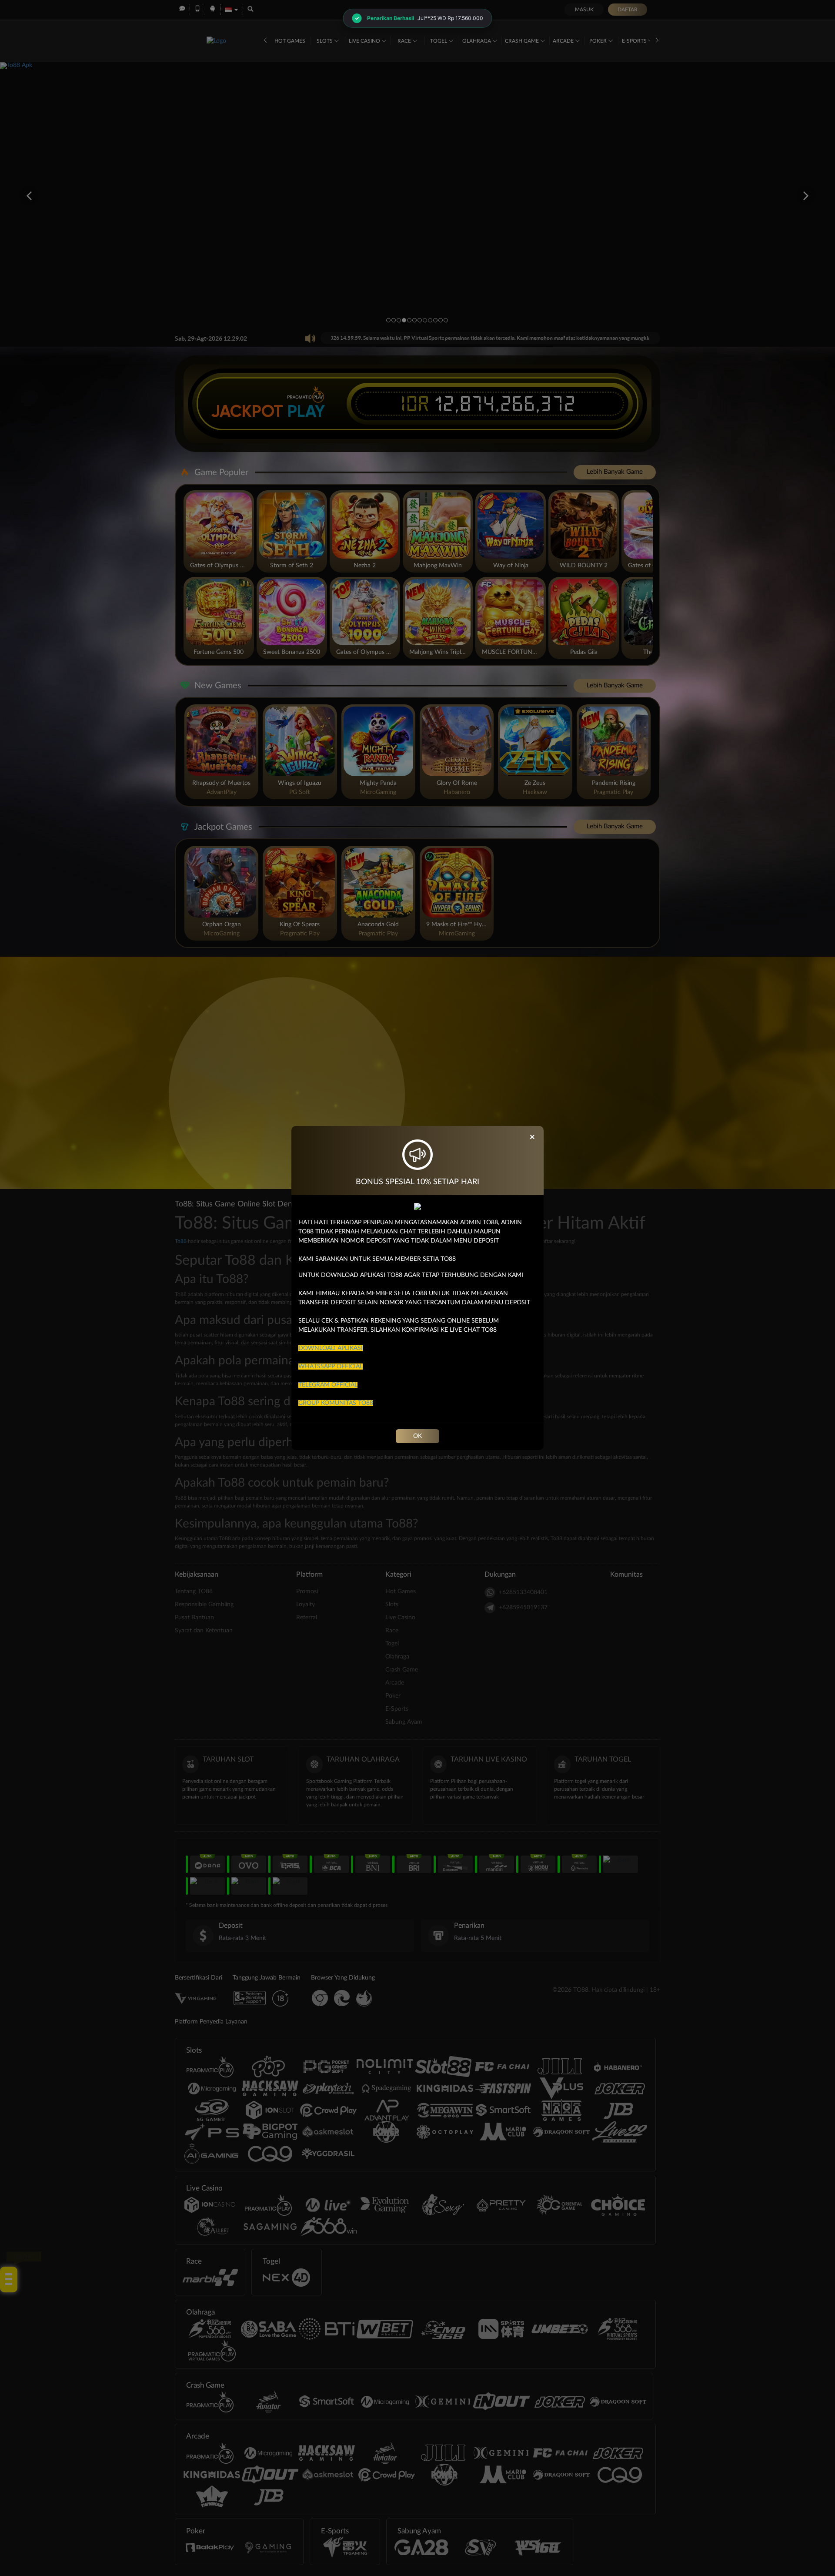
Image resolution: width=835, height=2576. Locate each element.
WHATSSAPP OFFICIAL (331, 1367)
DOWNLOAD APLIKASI (331, 1348)
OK (417, 1436)
